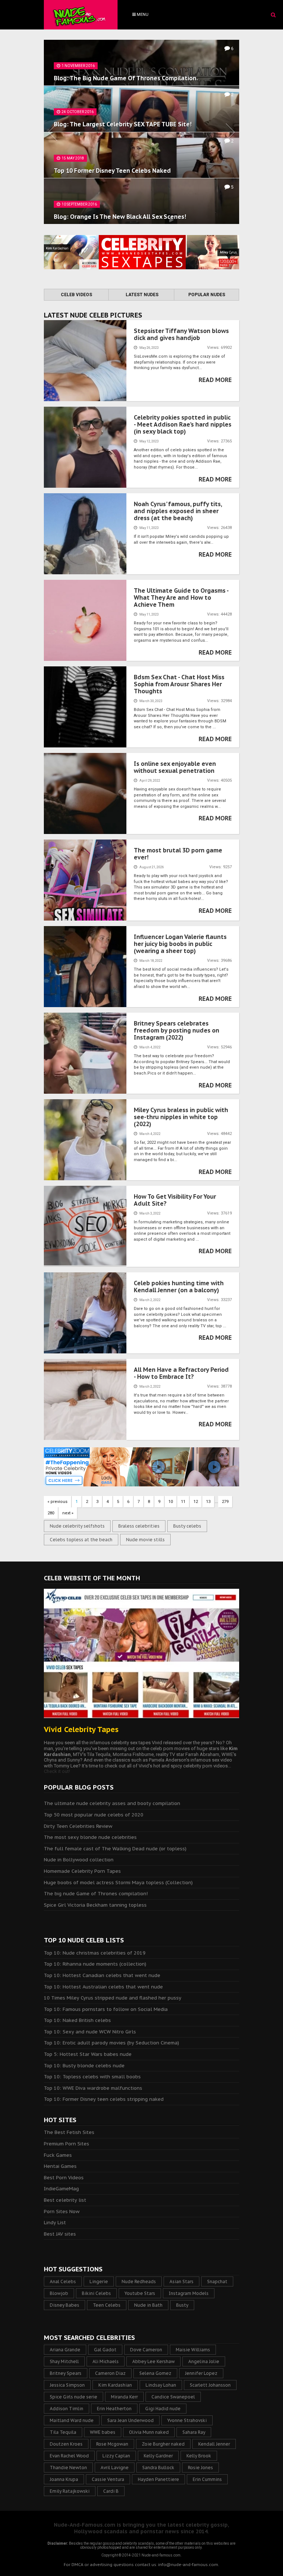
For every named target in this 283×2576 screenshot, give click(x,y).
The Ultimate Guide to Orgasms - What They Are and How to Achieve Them (181, 597)
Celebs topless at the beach (81, 1540)
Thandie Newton (68, 2468)
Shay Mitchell (64, 2361)
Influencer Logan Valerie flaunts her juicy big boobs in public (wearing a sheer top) (180, 944)
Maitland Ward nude (72, 2420)
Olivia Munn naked (149, 2432)
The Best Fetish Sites (69, 2132)
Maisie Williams (193, 2350)
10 (171, 1502)
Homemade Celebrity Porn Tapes (82, 1871)
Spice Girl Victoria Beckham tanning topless (95, 1905)
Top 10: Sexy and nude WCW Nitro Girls (90, 2032)
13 (208, 1502)
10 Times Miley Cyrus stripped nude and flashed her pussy (113, 1998)
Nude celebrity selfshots (77, 1526)
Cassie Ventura (108, 2479)
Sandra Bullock (158, 2468)
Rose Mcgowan (112, 2444)
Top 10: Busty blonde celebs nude (84, 2066)
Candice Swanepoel (173, 2397)
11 (183, 1502)
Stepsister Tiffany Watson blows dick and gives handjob (181, 334)
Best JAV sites (60, 2234)
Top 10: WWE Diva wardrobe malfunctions (93, 2088)
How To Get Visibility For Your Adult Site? (175, 1200)
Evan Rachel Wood (69, 2456)
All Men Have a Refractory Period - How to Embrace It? (181, 1373)
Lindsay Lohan (161, 2385)
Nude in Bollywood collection (79, 1860)
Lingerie (99, 2281)
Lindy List (55, 2223)
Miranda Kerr (124, 2397)
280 (51, 1513)
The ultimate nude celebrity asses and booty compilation (112, 1803)
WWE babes (103, 2432)
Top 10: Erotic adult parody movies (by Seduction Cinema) (111, 2043)
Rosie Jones (200, 2468)
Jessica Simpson (67, 2385)
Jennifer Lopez (201, 2373)
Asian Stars (181, 2281)
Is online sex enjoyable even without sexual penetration (175, 767)
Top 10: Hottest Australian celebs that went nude (103, 1987)
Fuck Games (58, 2155)
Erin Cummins (207, 2479)
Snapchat (217, 2281)
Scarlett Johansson (210, 2385)
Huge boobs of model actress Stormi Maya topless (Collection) (118, 1883)
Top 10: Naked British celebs (77, 2020)
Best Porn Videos (64, 2178)
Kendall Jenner (214, 2444)
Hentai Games (60, 2166)
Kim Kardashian (115, 2385)
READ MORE (215, 380)
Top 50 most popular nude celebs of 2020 (94, 1815)
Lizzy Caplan (116, 2456)
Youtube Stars (140, 2293)
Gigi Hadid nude (163, 2409)
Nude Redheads (139, 2281)
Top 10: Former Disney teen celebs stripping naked (104, 2099)
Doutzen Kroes (66, 2444)
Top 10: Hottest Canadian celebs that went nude (102, 1975)
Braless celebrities (139, 1526)
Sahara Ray (194, 2432)
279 (225, 1502)
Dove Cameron (146, 2350)
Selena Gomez (155, 2373)
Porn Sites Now (62, 2211)
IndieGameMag (61, 2189)
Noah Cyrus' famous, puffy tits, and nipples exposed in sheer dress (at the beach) (178, 511)
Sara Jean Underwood (130, 2420)
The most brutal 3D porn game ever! (178, 854)
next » (68, 1513)
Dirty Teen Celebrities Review (78, 1826)
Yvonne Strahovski (187, 2420)
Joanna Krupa (64, 2479)
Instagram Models (189, 2293)
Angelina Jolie (204, 2361)
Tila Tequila (63, 2432)
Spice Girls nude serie (74, 2397)
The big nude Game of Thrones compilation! (96, 1894)
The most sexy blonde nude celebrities (90, 1837)
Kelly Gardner (158, 2456)
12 (196, 1502)
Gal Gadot (105, 2350)
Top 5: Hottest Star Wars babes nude (88, 2054)
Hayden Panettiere (158, 2479)
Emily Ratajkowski (70, 2491)
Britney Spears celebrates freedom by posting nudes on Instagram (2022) (177, 1030)
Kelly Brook (199, 2456)
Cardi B (111, 2491)
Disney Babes (64, 2305)
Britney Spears (66, 2373)
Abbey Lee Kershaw (153, 2361)
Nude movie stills (145, 1540)
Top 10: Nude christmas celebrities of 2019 (95, 1953)
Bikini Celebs (96, 2293)
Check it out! (57, 1771)
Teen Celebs (107, 2305)
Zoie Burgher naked (163, 2444)
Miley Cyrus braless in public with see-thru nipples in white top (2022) (181, 1117)
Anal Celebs (63, 2281)
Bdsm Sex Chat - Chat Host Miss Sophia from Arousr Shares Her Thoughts (179, 684)
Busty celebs (187, 1526)
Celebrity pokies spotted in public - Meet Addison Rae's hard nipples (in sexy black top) (183, 424)
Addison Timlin (67, 2409)
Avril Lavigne (115, 2468)
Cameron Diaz (110, 2373)
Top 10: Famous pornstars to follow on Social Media (106, 2009)
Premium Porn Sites (67, 2144)
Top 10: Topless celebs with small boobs (92, 2077)
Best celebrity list (65, 2200)
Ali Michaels (106, 2361)
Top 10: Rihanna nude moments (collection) (95, 1964)
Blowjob (59, 2293)
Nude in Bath (148, 2305)
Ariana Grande (65, 2350)
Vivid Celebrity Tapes (81, 1729)
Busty (182, 2305)
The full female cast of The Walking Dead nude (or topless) (115, 1849)
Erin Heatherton (114, 2409)
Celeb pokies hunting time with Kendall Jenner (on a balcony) (179, 1287)
